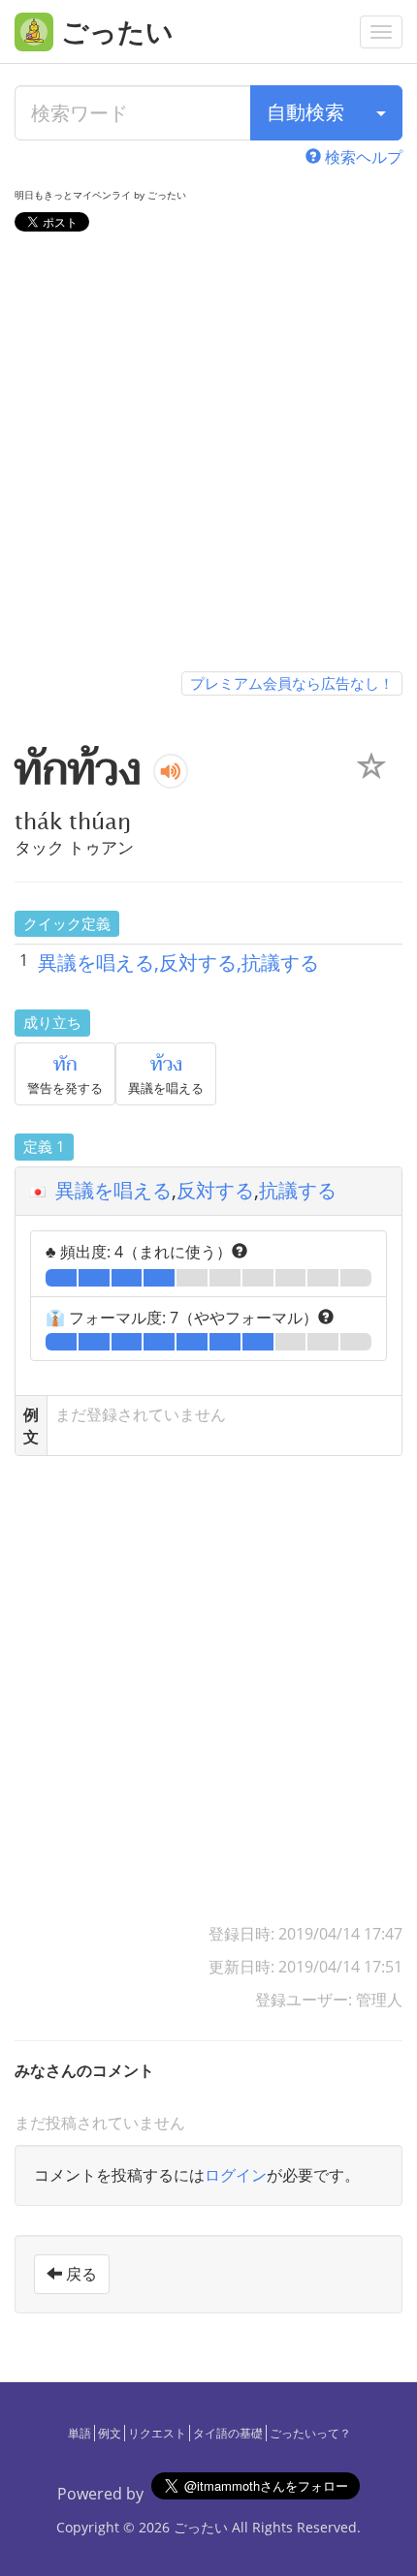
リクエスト (157, 2433)
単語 (80, 2433)
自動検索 (305, 112)
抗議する (298, 1190)
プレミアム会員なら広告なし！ (292, 683)
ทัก (65, 1065)
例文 (110, 2433)
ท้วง (166, 1065)
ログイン (236, 2175)
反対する (215, 1190)
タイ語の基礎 (228, 2433)
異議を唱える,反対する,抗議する (178, 962)
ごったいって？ (310, 2433)
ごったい (201, 2527)
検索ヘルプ (362, 157)
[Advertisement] (208, 455)
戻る (80, 2274)
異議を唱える (113, 1190)
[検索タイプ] (381, 113)
